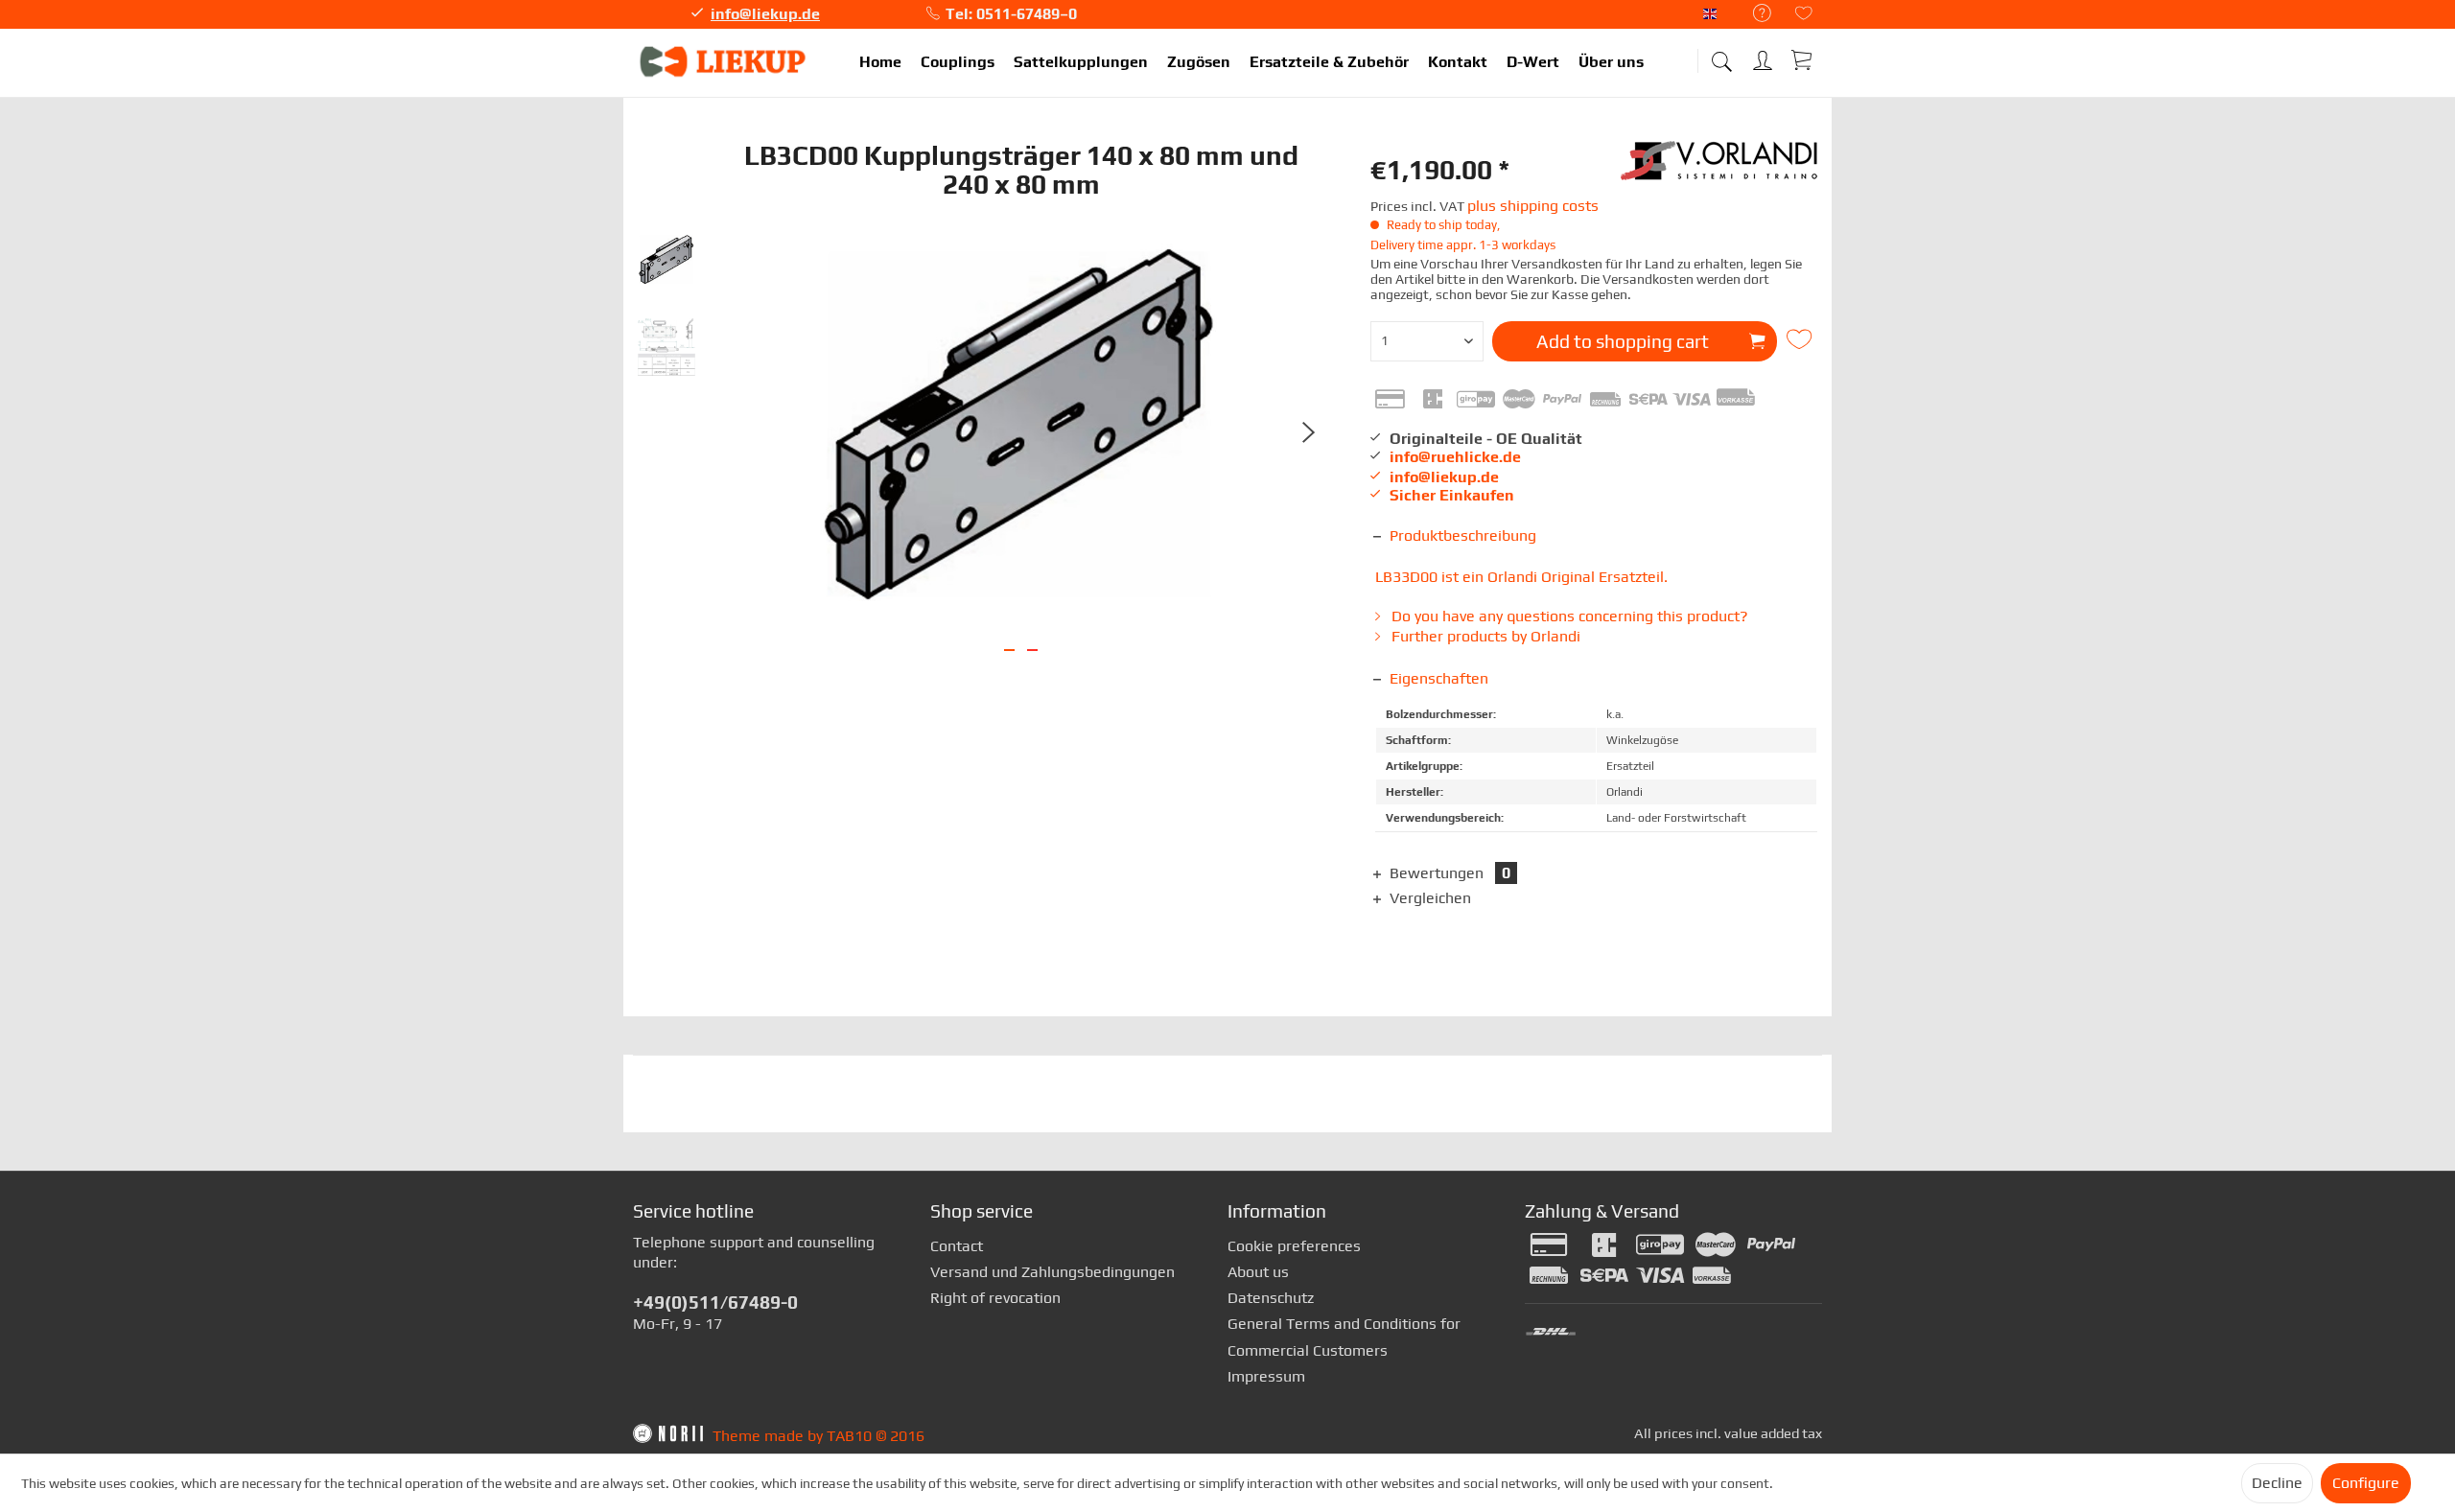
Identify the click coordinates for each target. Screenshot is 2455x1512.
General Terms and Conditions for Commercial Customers (1344, 1337)
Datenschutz (1271, 1298)
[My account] (1765, 57)
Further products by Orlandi (1484, 636)
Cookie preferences (1294, 1246)
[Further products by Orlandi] (1721, 170)
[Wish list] (1804, 15)
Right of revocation (995, 1298)
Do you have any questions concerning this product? (1568, 616)
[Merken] (1802, 339)
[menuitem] (1753, 14)
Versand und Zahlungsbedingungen (1052, 1272)
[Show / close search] (1721, 55)
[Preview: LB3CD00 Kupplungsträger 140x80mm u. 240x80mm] (666, 261)
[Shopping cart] (1803, 59)
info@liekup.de (765, 14)
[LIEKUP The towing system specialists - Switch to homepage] (724, 62)
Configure (2366, 1483)
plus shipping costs (1533, 206)
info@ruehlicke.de (1455, 457)
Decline (2277, 1483)
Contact (957, 1246)
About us (1258, 1272)
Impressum (1266, 1376)
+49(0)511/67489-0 (715, 1302)
